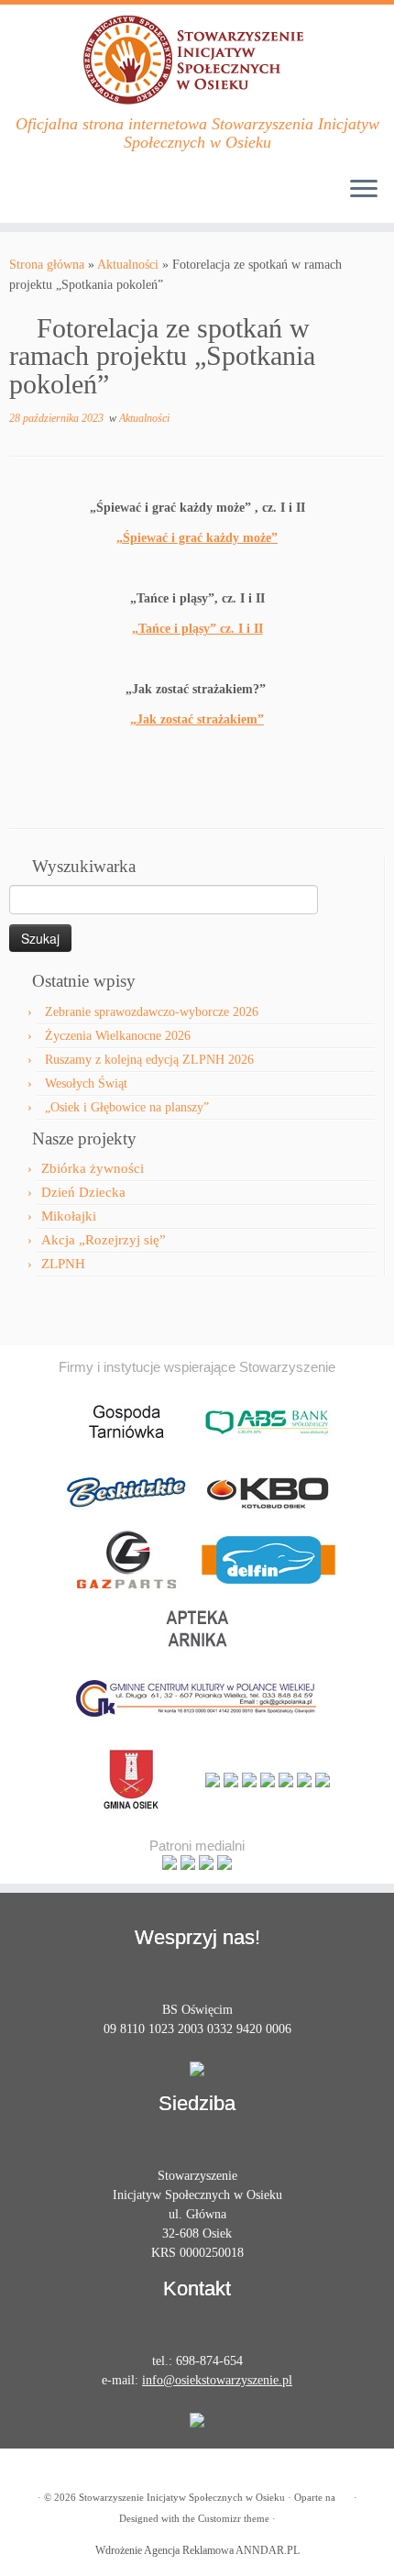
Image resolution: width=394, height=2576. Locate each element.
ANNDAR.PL (268, 2550)
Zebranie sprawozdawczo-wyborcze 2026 (152, 1012)
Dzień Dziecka (83, 1192)
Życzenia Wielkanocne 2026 (118, 1036)
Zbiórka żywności (93, 1168)
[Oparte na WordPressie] (345, 2494)
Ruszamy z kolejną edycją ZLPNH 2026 (149, 1060)
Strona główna (47, 265)
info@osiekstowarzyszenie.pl (217, 2380)
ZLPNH (63, 1264)
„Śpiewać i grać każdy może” (197, 538)
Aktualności (128, 265)
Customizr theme (234, 2518)
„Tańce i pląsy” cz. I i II (197, 629)
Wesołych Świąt (86, 1083)
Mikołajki (69, 1216)
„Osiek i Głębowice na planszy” (127, 1107)
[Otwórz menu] (364, 190)
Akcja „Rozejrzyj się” (104, 1240)
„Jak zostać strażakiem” (197, 719)
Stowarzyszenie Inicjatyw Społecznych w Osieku (182, 2497)
